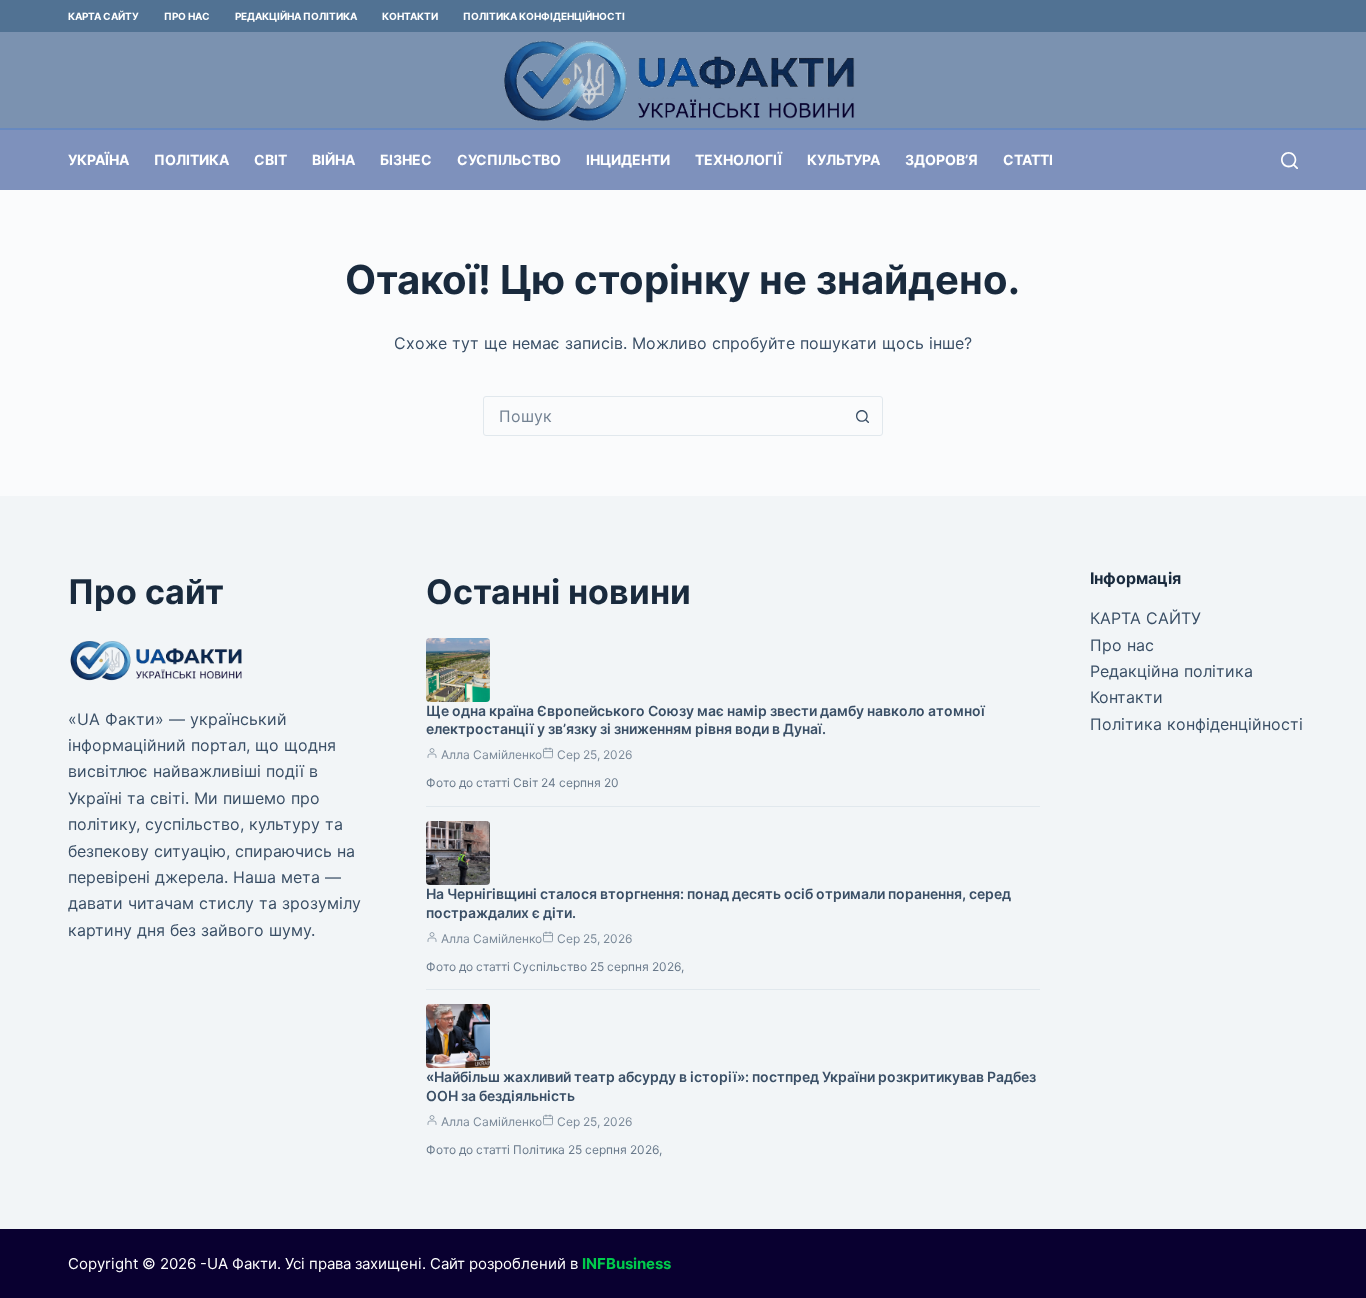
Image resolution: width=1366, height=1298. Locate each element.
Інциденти (628, 159)
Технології (738, 159)
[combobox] (664, 416)
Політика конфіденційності (544, 16)
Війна (333, 159)
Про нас (187, 16)
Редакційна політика (296, 16)
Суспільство (509, 159)
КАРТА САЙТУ (103, 16)
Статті (1028, 159)
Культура (843, 159)
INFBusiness (626, 1263)
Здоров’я (941, 159)
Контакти (410, 16)
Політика (191, 159)
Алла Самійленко (491, 754)
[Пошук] (1289, 160)
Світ (270, 159)
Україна (98, 159)
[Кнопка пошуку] (863, 416)
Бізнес (406, 159)
